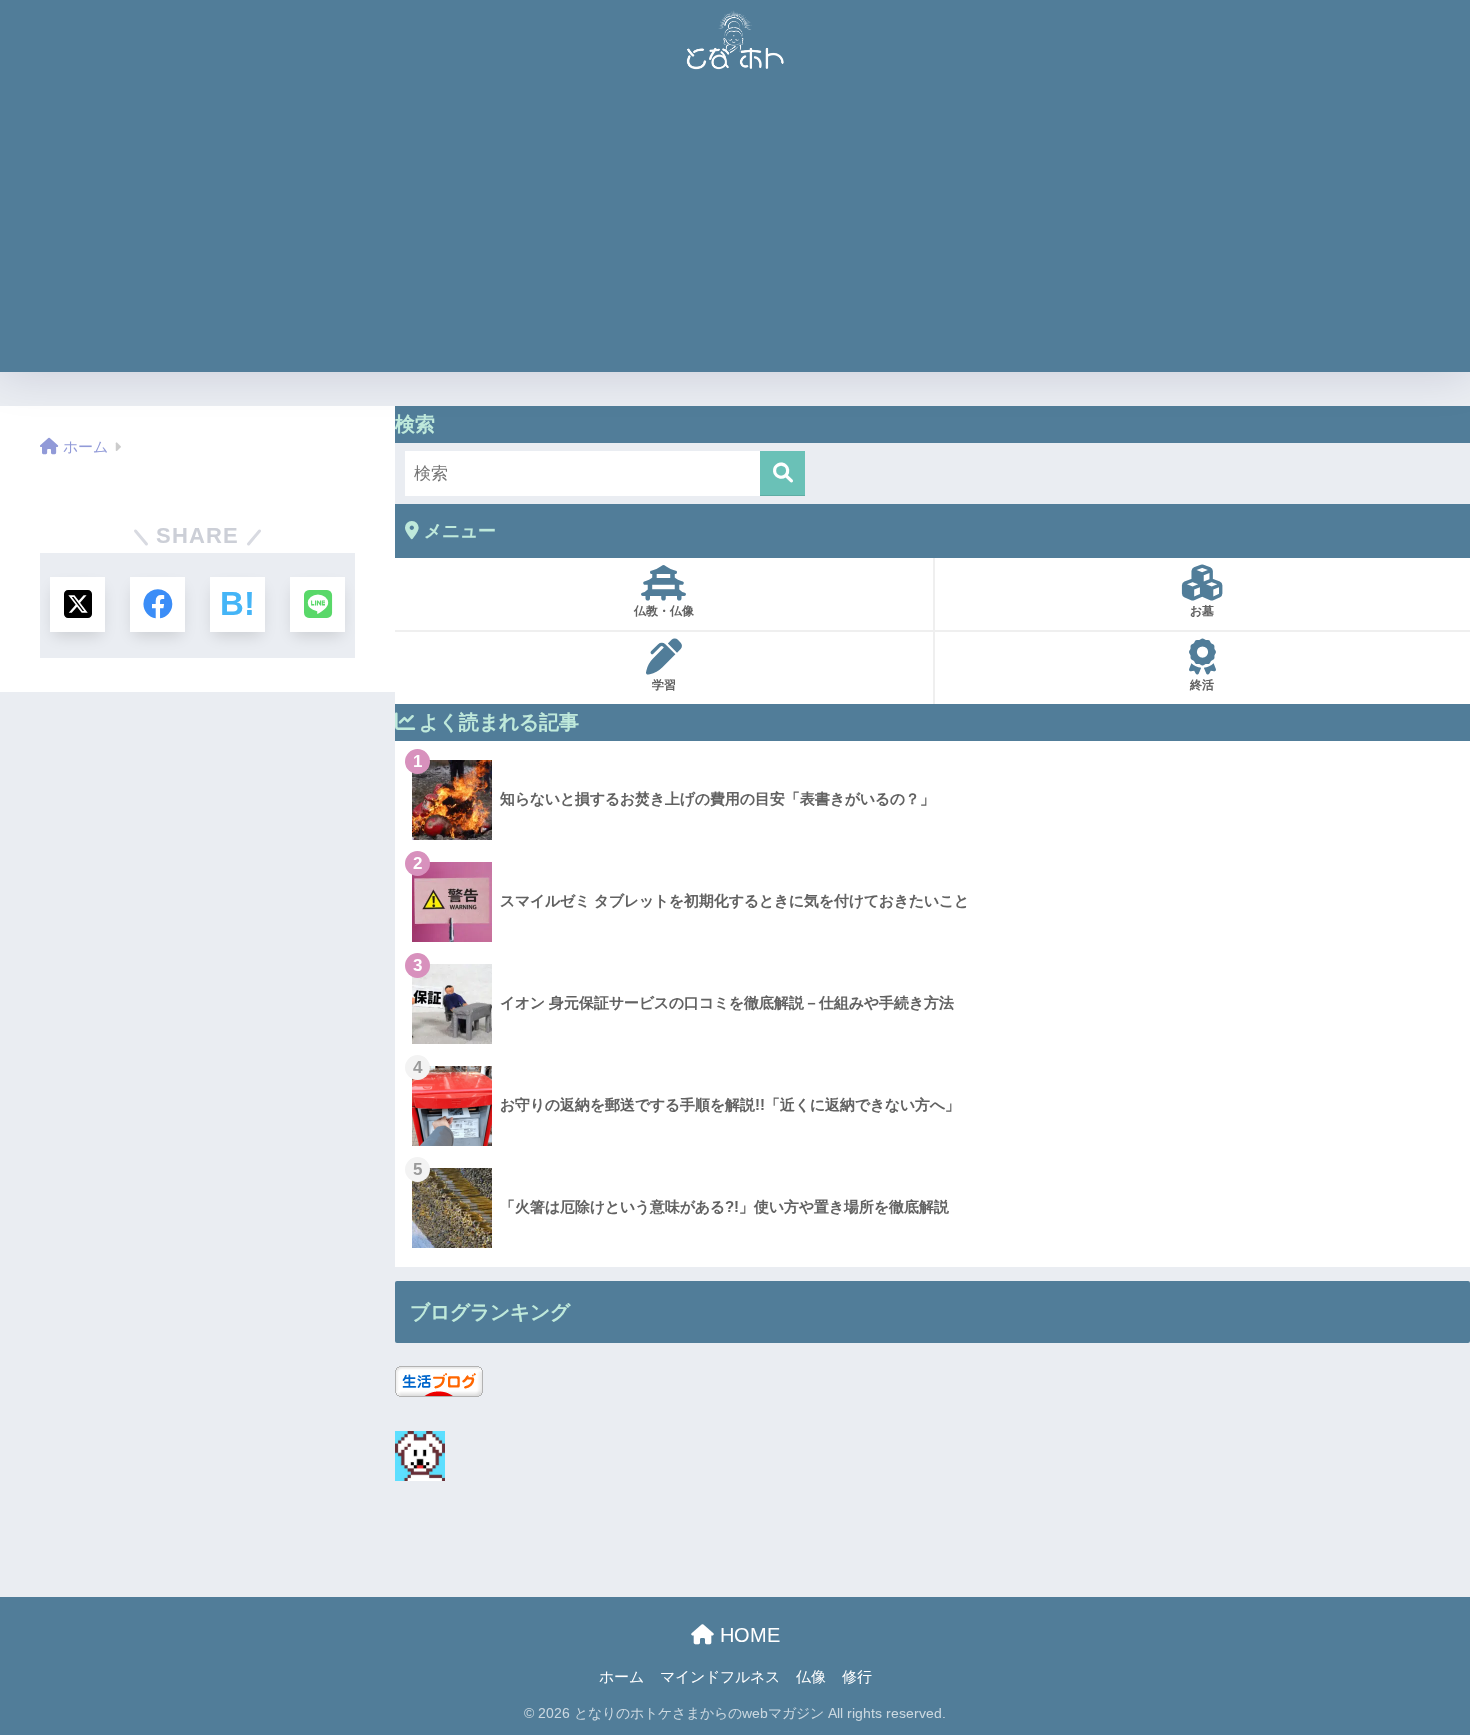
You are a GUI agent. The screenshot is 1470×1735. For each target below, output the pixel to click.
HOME (747, 1635)
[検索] (782, 473)
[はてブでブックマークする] (237, 604)
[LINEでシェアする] (317, 604)
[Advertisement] (735, 232)
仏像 (811, 1677)
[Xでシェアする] (77, 604)
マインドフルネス (720, 1677)
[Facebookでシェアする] (157, 604)
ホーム (621, 1677)
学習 (664, 685)
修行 (857, 1677)
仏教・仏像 (664, 611)
